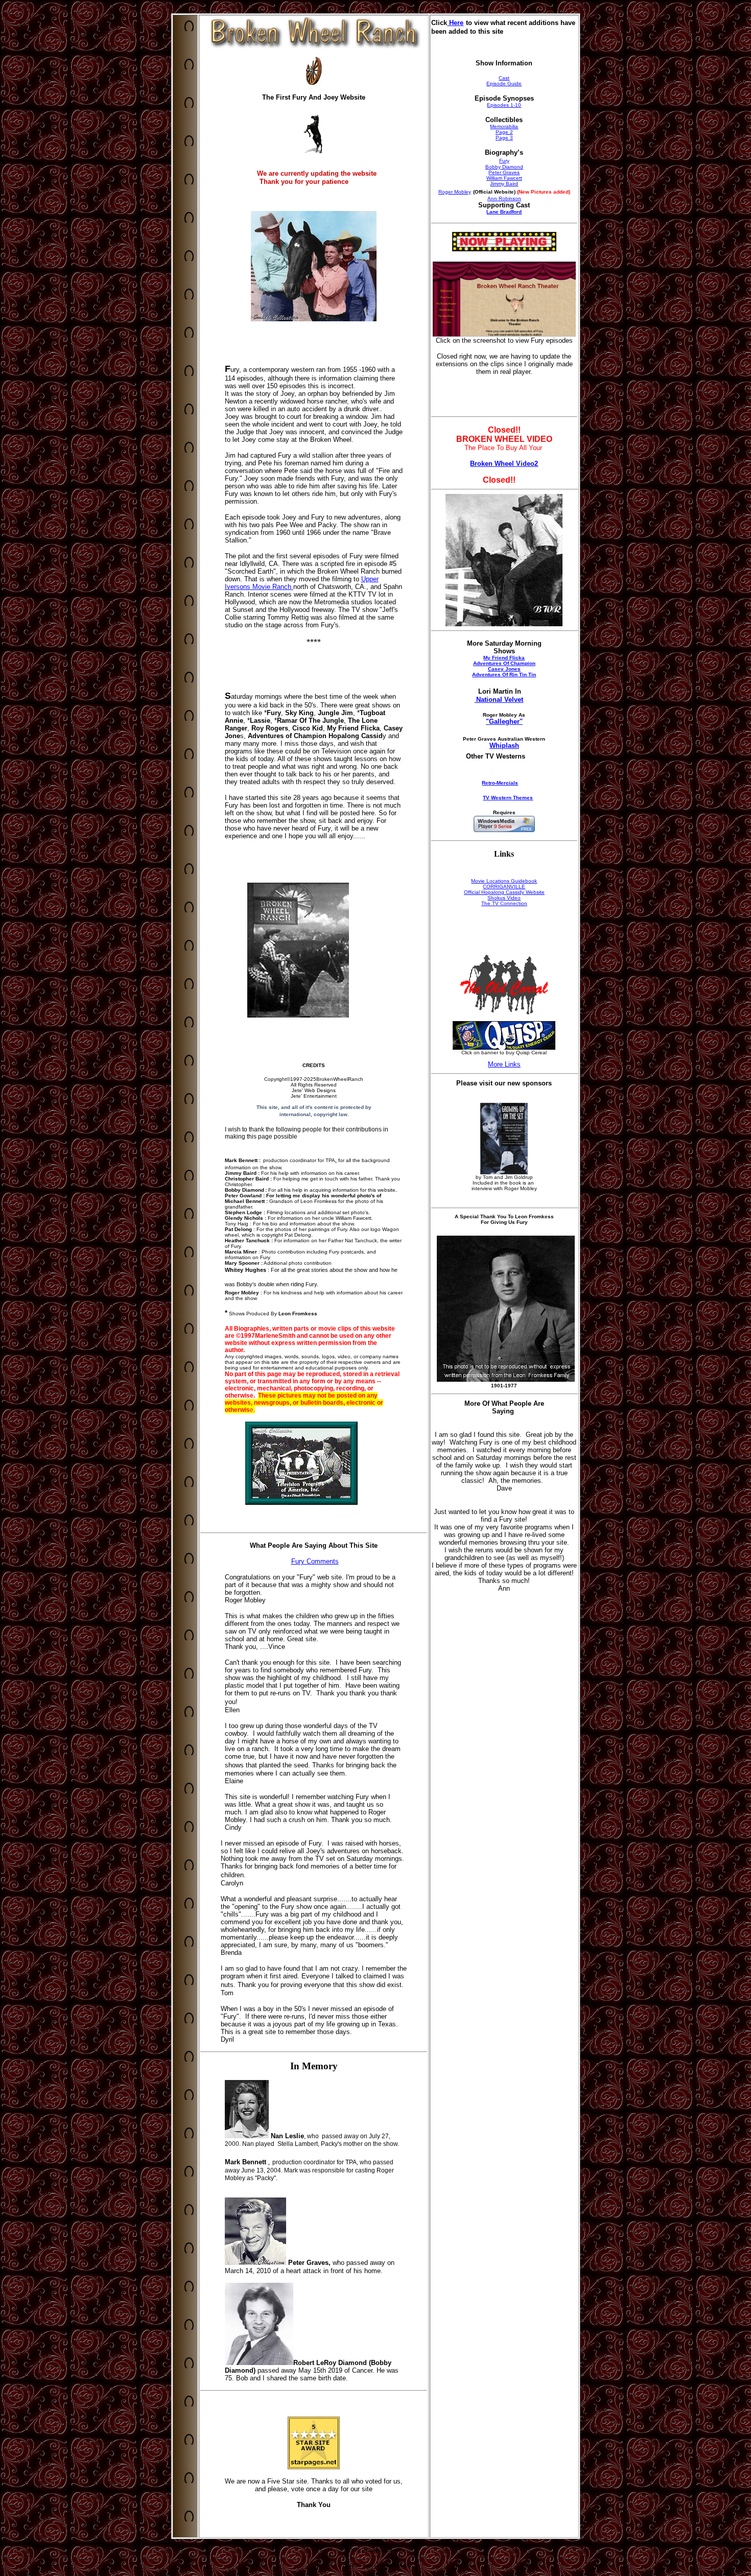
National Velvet (499, 700)
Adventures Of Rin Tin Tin (504, 675)
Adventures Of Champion (504, 663)
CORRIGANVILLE (504, 887)
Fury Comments (315, 1561)
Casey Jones (504, 669)
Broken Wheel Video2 (504, 464)
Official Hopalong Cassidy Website (504, 892)
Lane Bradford (504, 212)
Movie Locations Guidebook (504, 881)
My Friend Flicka (504, 658)
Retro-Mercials (500, 783)
